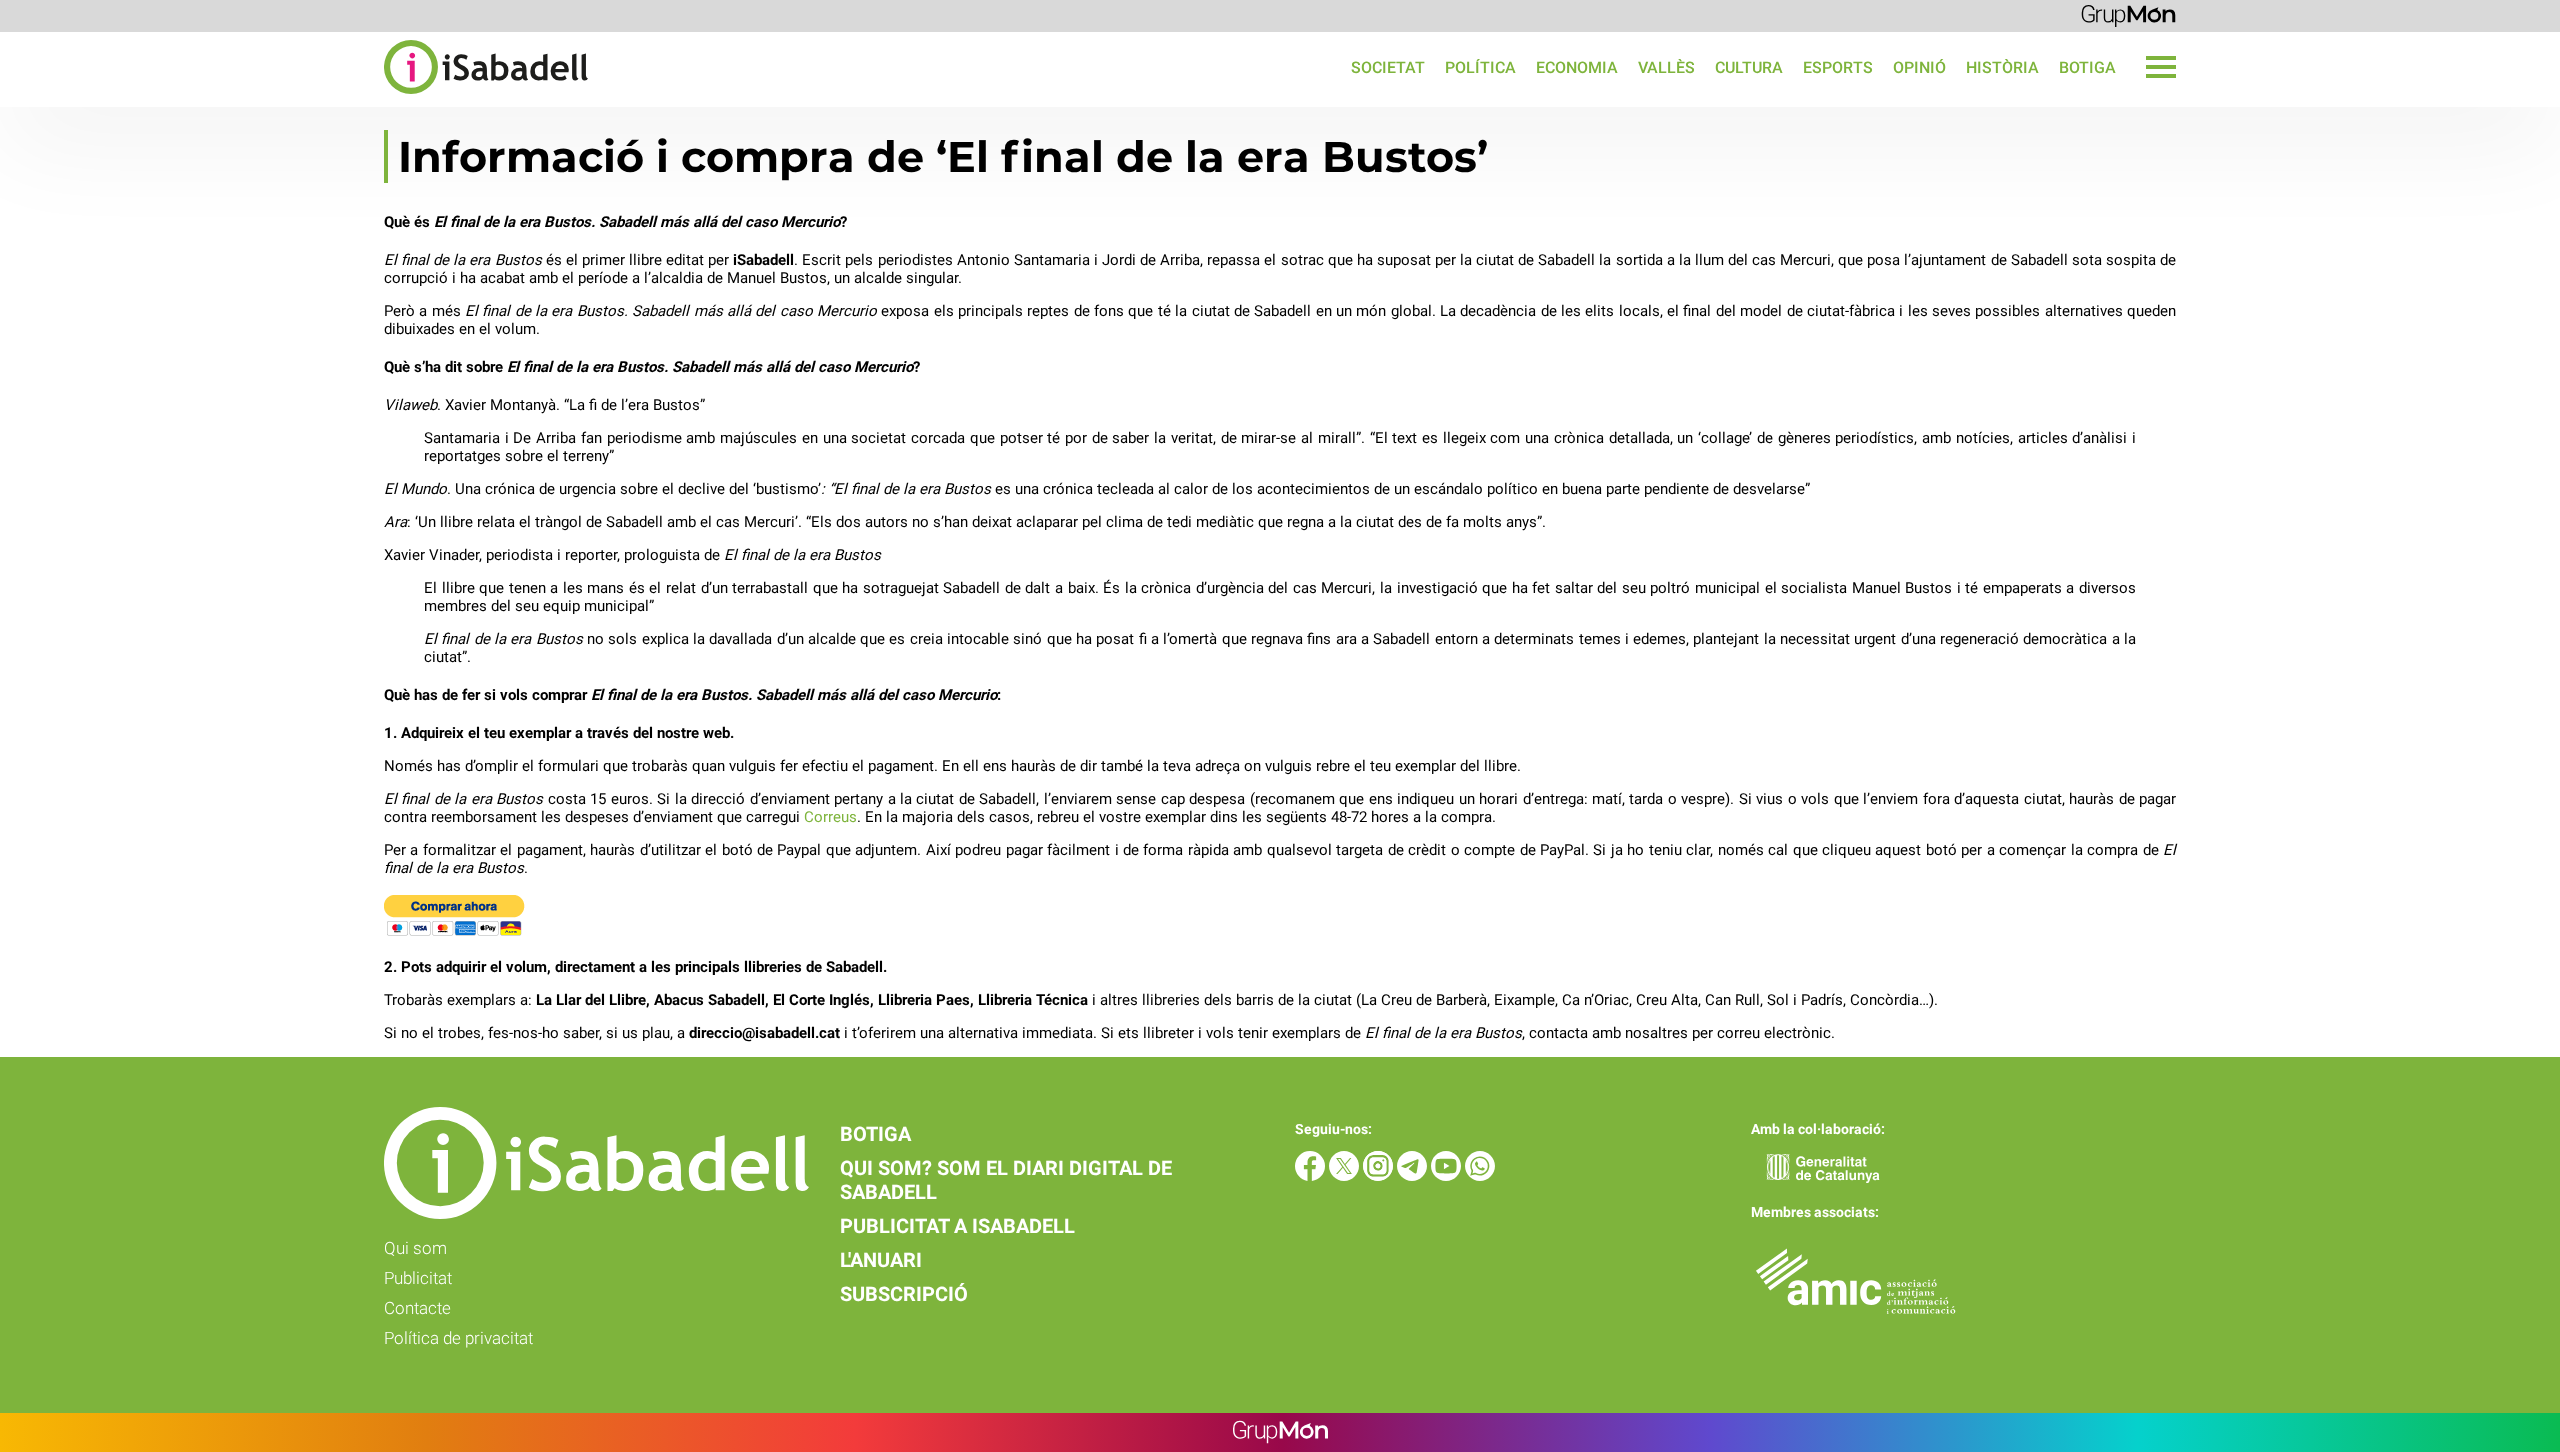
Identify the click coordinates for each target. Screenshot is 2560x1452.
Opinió (1919, 67)
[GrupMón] (2128, 15)
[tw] (1346, 1176)
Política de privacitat (458, 1338)
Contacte (417, 1308)
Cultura (1749, 67)
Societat (1388, 67)
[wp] (1480, 1176)
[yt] (1448, 1176)
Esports (1838, 67)
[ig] (1380, 1176)
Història (2002, 67)
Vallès (1666, 67)
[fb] (1312, 1176)
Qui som (415, 1248)
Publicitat (418, 1278)
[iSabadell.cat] (294, 97)
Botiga (2087, 67)
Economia (1577, 67)
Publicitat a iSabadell (957, 1226)
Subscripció (904, 1294)
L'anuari (881, 1260)
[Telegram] (1414, 1176)
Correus (830, 817)
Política (1480, 67)
